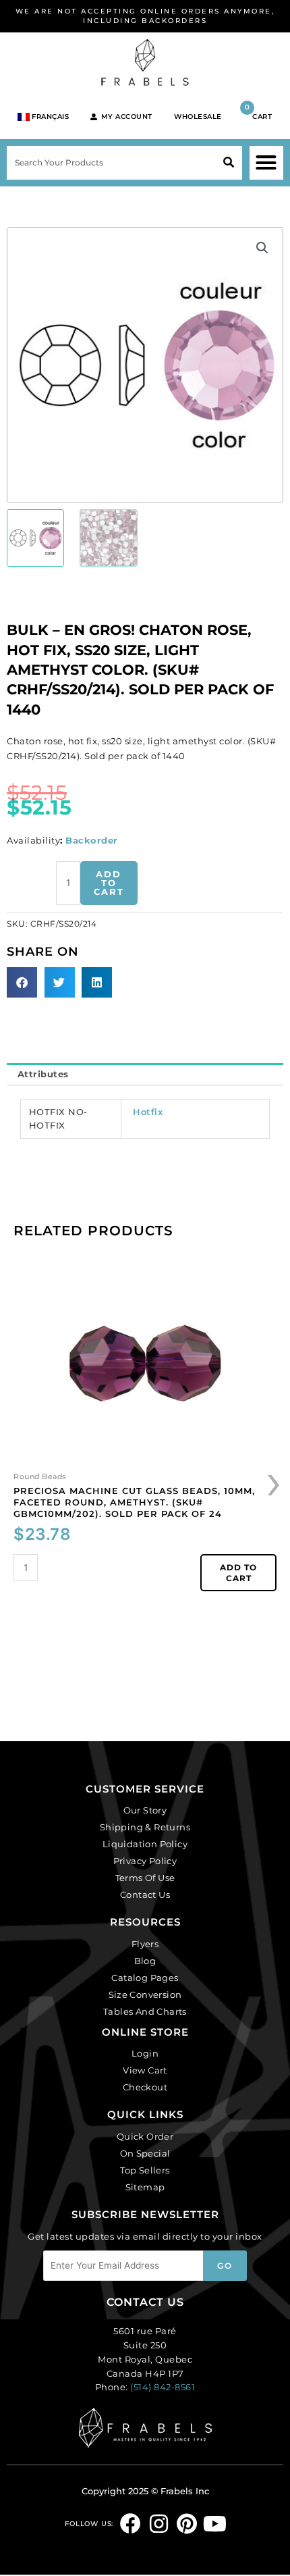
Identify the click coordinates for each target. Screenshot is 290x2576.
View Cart (145, 2070)
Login (145, 2053)
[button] (266, 163)
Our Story (145, 1810)
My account (127, 117)
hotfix (148, 1112)
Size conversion (145, 1994)
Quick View (145, 1457)
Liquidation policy (145, 1844)
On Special (145, 2153)
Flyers (145, 1944)
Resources (145, 1922)
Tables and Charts (145, 2011)
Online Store (145, 2032)
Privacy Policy (145, 1861)
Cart (259, 112)
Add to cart (109, 883)
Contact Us (145, 1895)
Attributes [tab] (43, 1074)
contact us (145, 2302)
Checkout (145, 2087)
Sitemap (145, 2187)
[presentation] (274, 1480)
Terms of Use (145, 1878)
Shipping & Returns (145, 1827)
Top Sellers (145, 2170)
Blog (145, 1961)
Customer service (145, 1789)
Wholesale (198, 117)
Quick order (145, 2136)
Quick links (145, 2114)
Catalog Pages (145, 1978)
